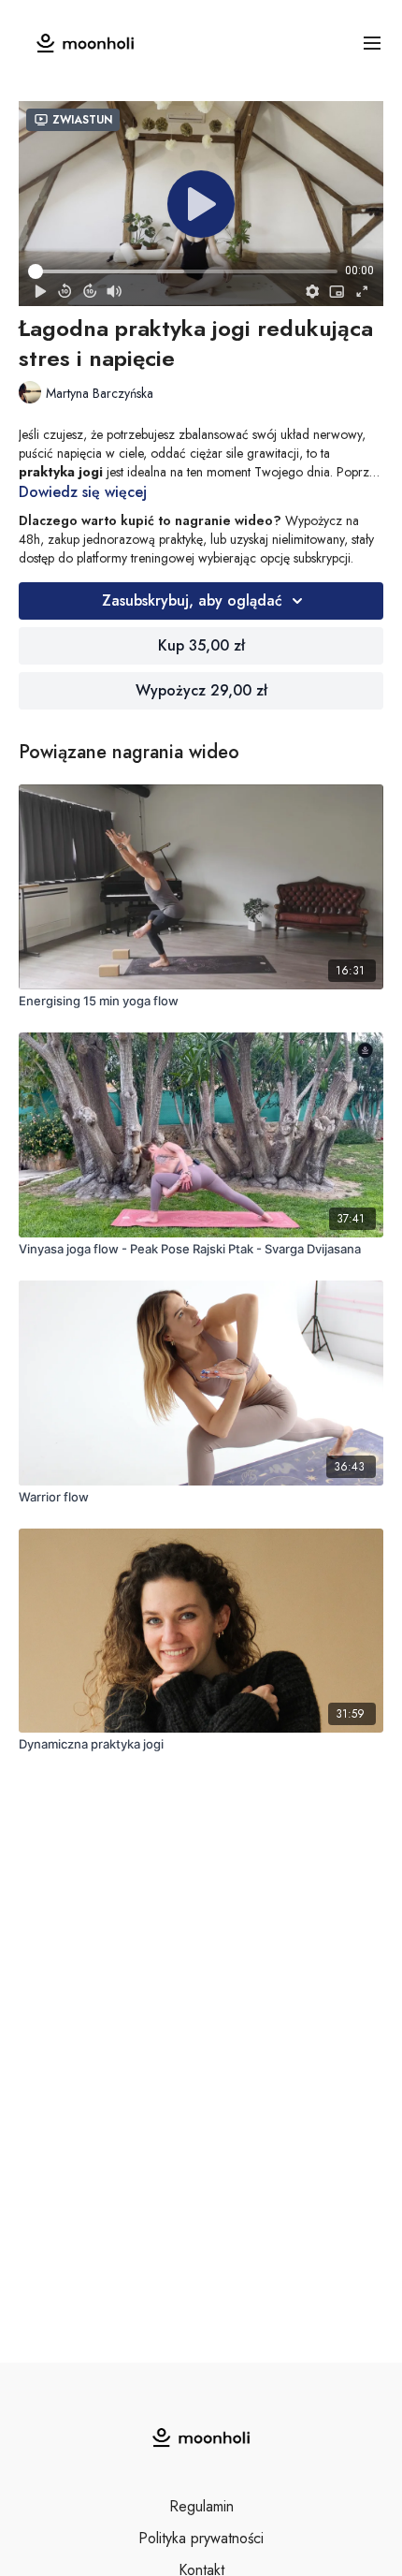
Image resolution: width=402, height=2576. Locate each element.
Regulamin (201, 2506)
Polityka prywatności (201, 2538)
